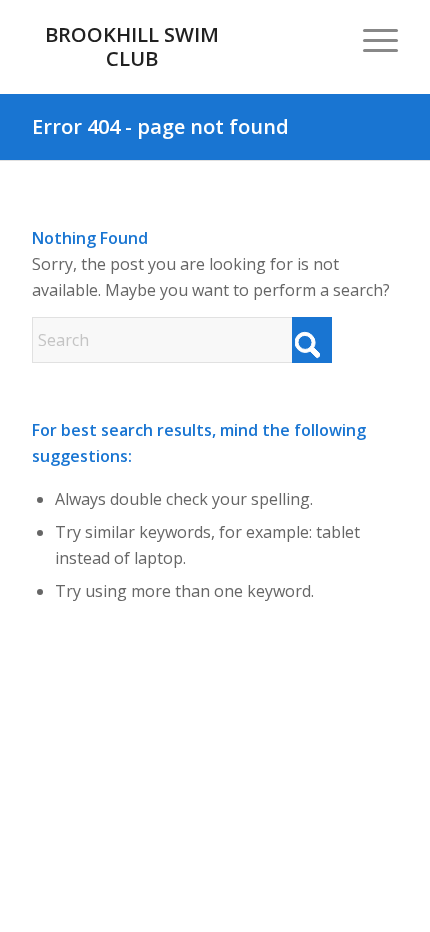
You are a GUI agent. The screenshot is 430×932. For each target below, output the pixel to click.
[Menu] (370, 40)
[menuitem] (370, 40)
